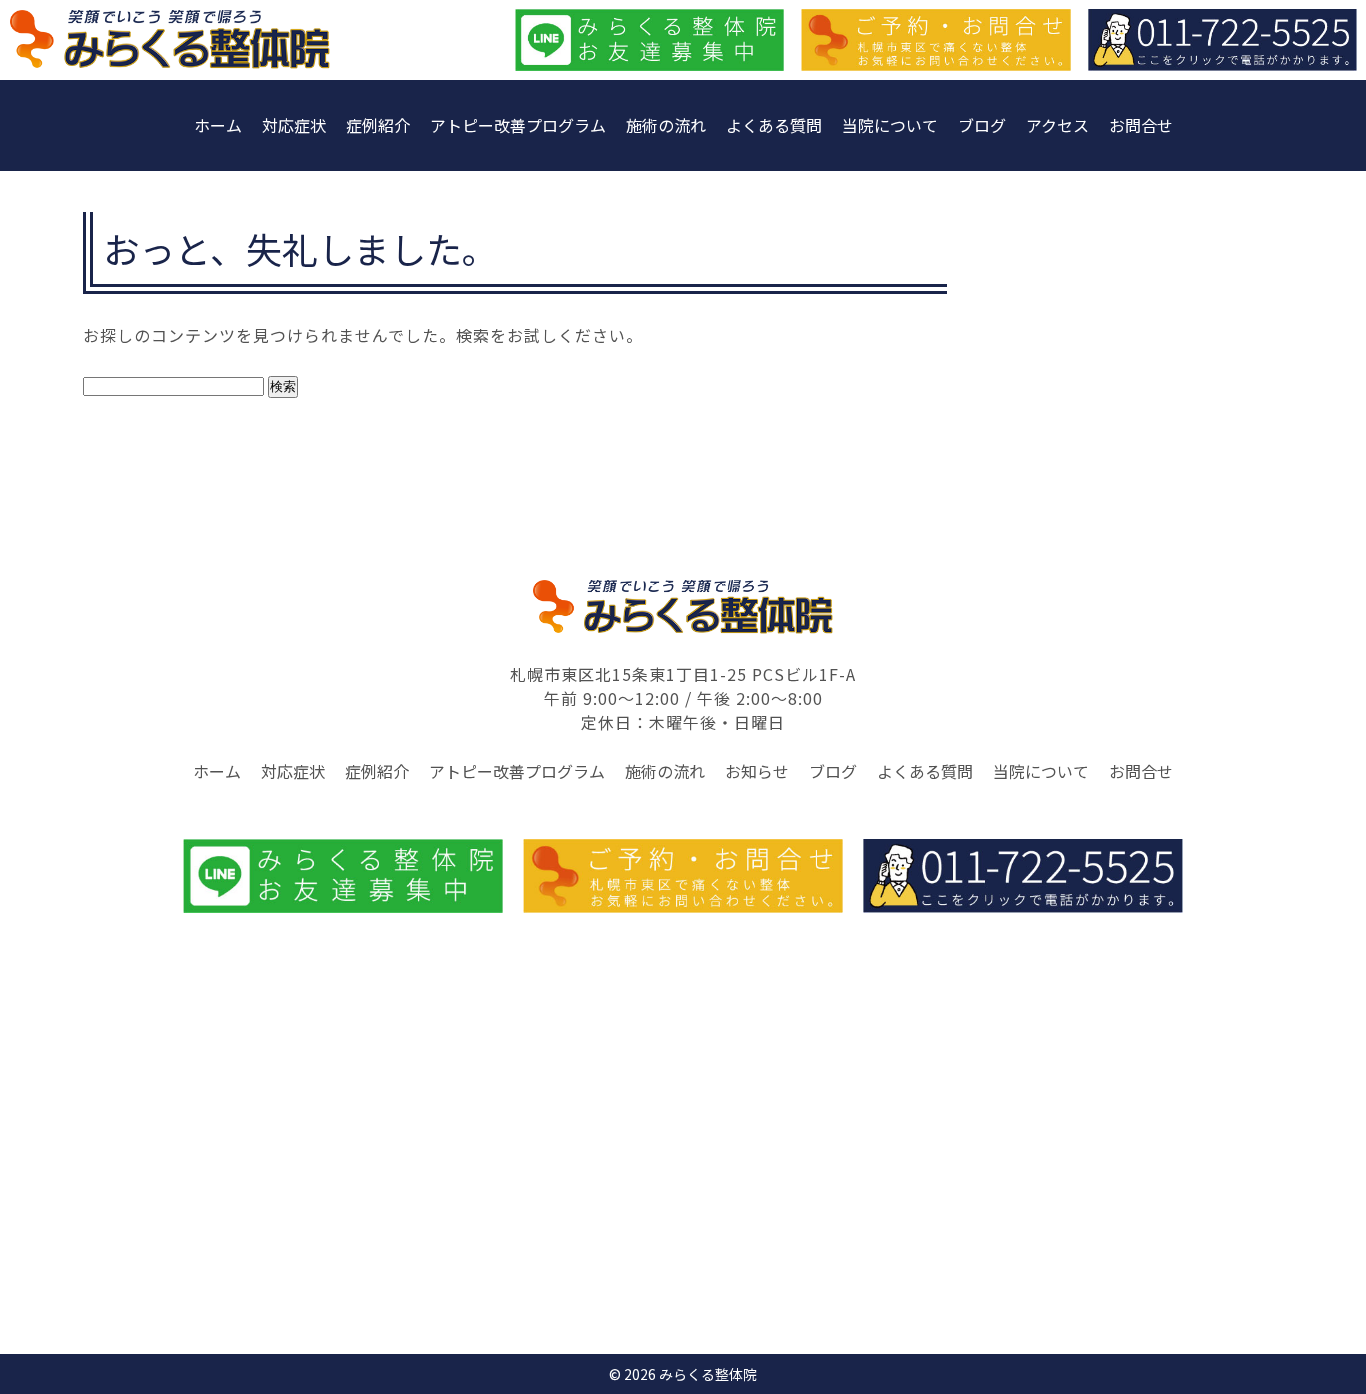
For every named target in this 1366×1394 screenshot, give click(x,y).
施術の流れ (666, 125)
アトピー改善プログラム (518, 125)
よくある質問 (774, 125)
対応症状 (294, 125)
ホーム (218, 125)
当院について (890, 125)
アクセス (1057, 125)
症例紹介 (378, 125)
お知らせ (757, 771)
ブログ (982, 125)
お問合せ (1141, 125)
